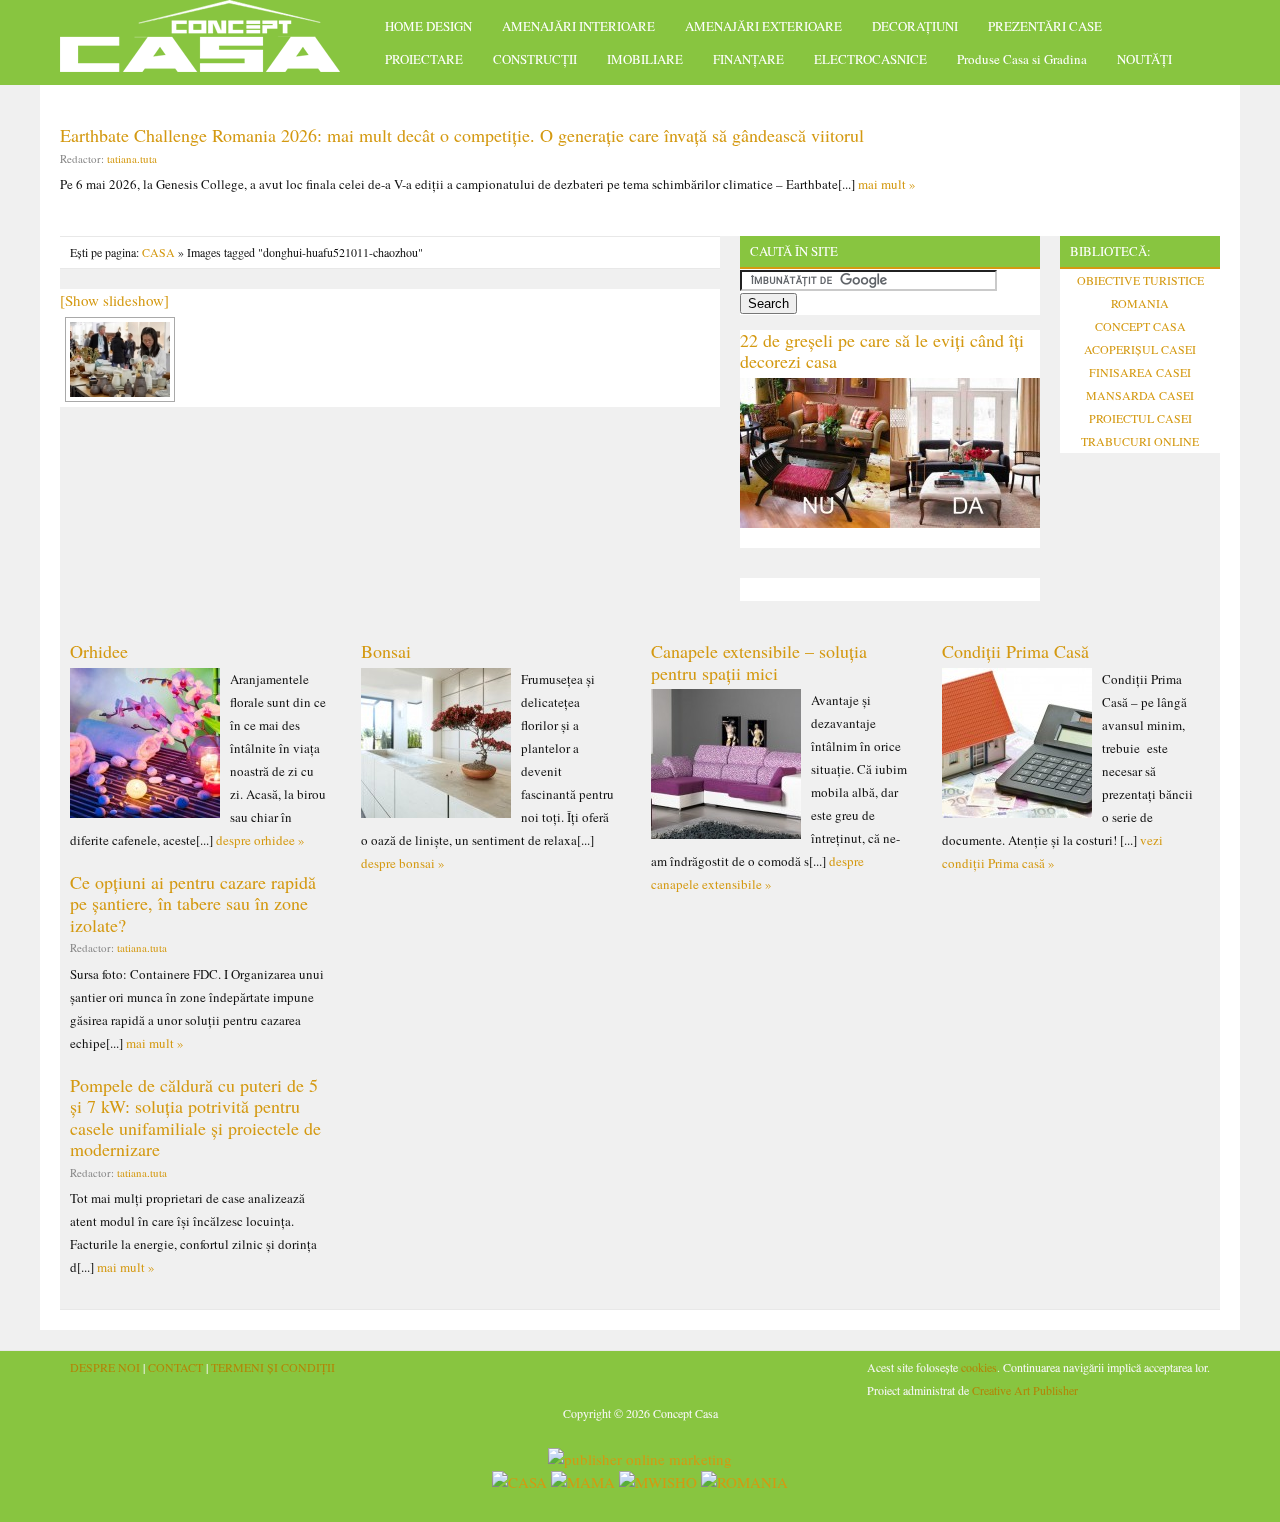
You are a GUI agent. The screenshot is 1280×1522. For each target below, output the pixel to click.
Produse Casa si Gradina (1022, 59)
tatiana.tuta (132, 158)
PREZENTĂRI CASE (1045, 26)
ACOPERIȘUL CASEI (1140, 349)
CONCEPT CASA (1140, 326)
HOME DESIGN (428, 26)
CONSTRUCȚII (535, 59)
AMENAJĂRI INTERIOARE (578, 26)
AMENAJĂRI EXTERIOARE (763, 26)
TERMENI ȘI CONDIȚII (273, 1367)
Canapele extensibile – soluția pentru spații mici (759, 662)
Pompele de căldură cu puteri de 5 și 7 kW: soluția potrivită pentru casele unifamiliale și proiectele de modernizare (195, 1117)
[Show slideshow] (114, 300)
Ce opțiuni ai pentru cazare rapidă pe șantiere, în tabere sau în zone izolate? (193, 903)
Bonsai (386, 651)
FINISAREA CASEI (1140, 372)
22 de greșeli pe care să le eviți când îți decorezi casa (882, 351)
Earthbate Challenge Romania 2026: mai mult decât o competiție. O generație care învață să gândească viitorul (462, 135)
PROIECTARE (424, 59)
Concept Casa (210, 42)
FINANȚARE (748, 59)
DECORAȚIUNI (915, 26)
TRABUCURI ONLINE (1140, 441)
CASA (158, 252)
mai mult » (887, 184)
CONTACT (175, 1367)
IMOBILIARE (645, 59)
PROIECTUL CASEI (1140, 418)
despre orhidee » (260, 840)
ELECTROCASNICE (870, 59)
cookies (979, 1367)
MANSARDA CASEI (1140, 395)
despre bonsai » (403, 863)
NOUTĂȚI (1144, 59)
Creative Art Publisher (1025, 1390)
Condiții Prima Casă (1015, 651)
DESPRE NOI (105, 1367)
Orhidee (99, 651)
